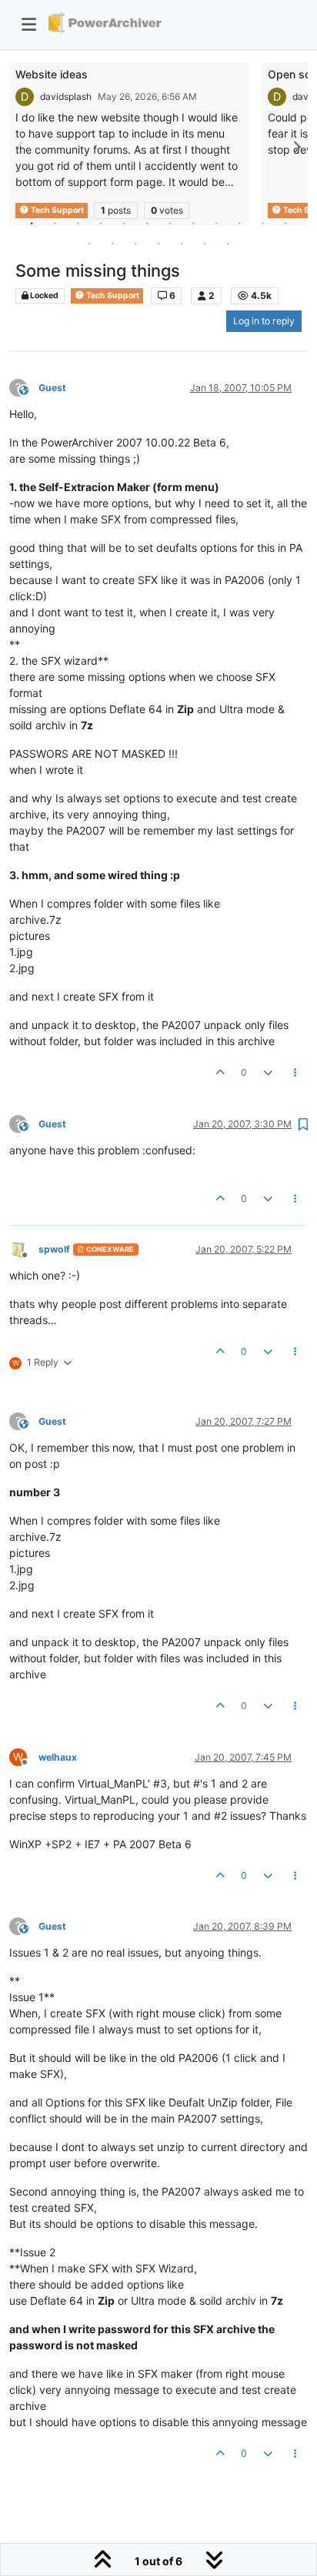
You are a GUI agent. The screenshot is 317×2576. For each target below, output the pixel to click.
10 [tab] (239, 223)
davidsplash (66, 96)
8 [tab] (193, 223)
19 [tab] (228, 243)
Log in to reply (264, 321)
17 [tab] (182, 243)
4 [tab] (101, 223)
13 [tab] (89, 243)
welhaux (58, 1757)
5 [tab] (124, 223)
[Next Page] (296, 147)
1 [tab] (32, 223)
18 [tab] (205, 243)
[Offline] (24, 1248)
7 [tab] (170, 223)
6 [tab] (147, 223)
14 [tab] (112, 243)
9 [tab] (216, 223)
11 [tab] (262, 223)
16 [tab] (158, 243)
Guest (52, 388)
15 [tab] (135, 243)
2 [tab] (55, 223)
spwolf (54, 1249)
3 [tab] (78, 223)
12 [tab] (285, 223)
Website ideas (52, 74)
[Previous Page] (21, 147)
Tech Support (112, 295)
